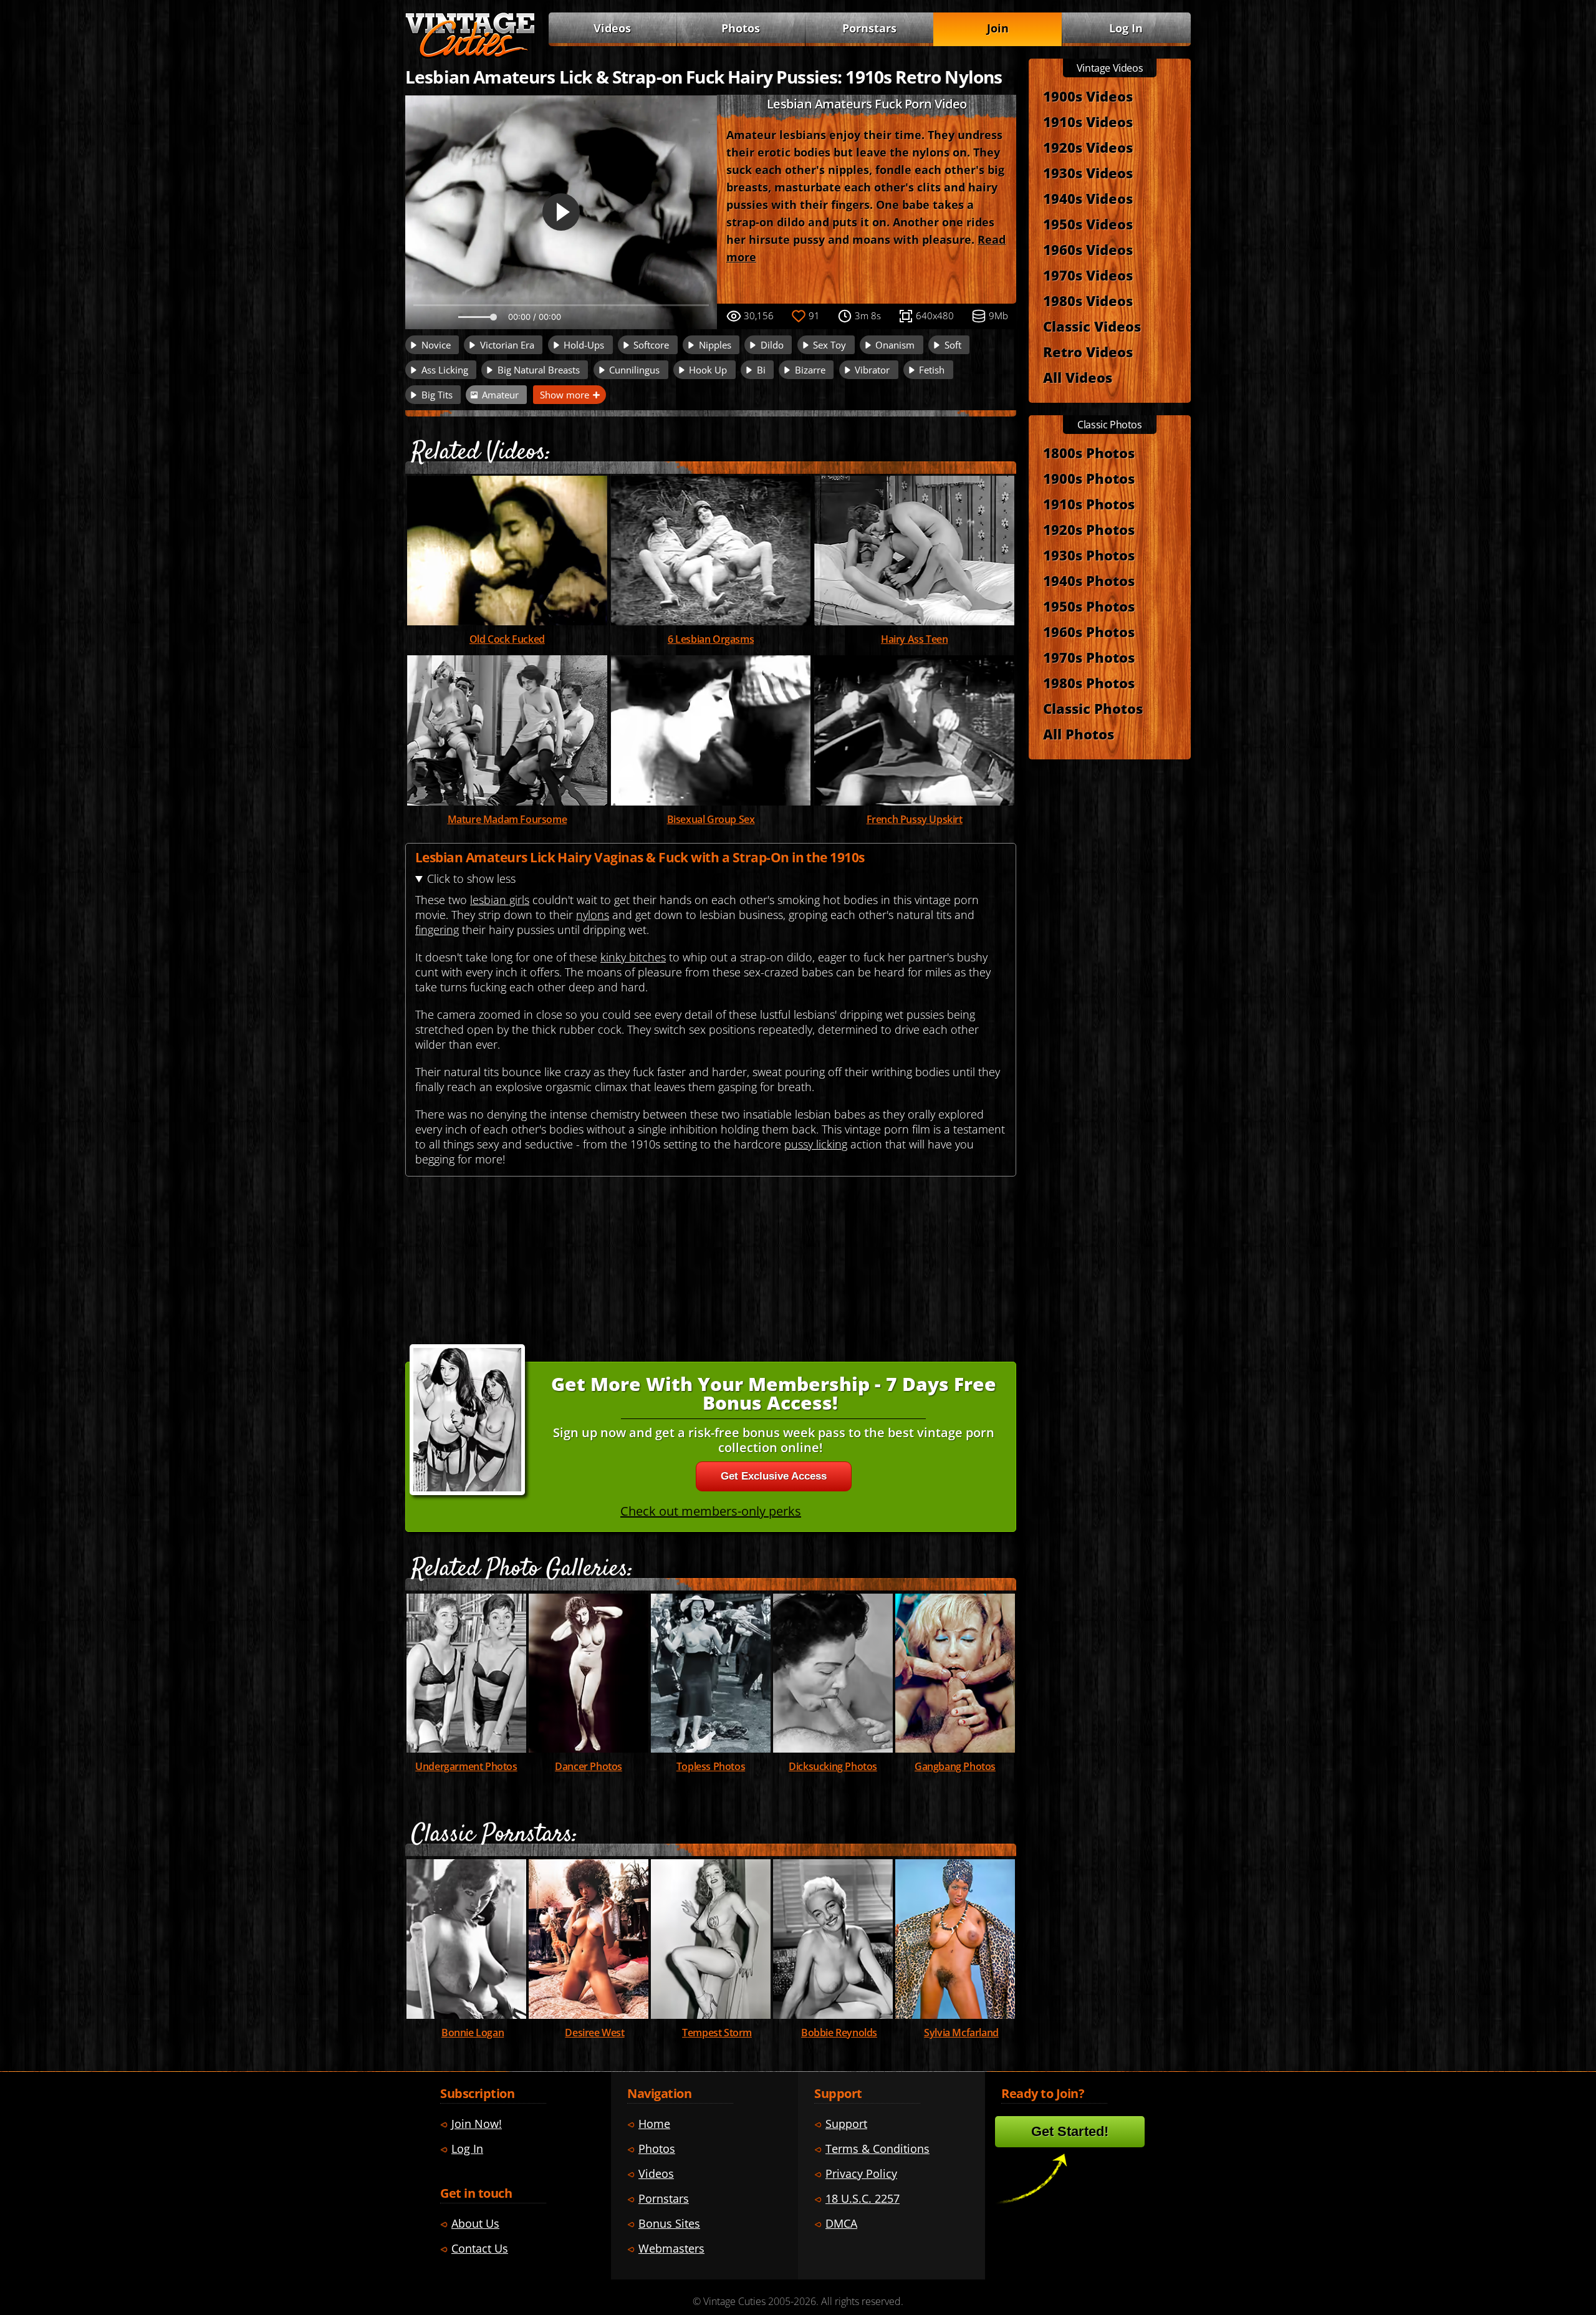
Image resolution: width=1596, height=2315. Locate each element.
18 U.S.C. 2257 (863, 2198)
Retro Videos (1088, 352)
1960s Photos (1089, 632)
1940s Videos (1088, 198)
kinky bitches (633, 957)
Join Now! (477, 2124)
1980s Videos (1088, 301)
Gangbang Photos (955, 1766)
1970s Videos (1088, 275)
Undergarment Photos (466, 1766)
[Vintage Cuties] (470, 54)
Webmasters (671, 2248)
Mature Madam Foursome (507, 819)
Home (654, 2124)
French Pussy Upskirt (915, 819)
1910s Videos (1088, 122)
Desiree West (594, 2033)
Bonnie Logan (473, 2033)
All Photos (1079, 734)
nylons (593, 915)
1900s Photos (1089, 478)
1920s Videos (1088, 147)
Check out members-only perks (711, 1511)
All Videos (1078, 377)
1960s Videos (1088, 249)
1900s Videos (1088, 96)
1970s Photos (1089, 657)
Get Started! (1070, 2131)
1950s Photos (1089, 606)
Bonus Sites (669, 2223)
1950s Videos (1088, 224)
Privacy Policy (861, 2173)
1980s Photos (1089, 683)
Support (846, 2124)
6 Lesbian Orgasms (711, 639)
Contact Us (480, 2248)
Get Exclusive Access (774, 1476)
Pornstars (869, 28)
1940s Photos (1089, 580)
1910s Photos (1089, 504)
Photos (741, 28)
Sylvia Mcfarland (961, 2033)
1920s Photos (1089, 529)
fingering (437, 930)
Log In (1126, 28)
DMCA (841, 2223)
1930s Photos (1089, 555)
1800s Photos (1089, 453)
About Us (475, 2223)
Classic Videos (1092, 326)
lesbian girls (500, 900)
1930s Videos (1088, 173)
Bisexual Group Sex (711, 819)
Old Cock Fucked (507, 639)
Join (998, 28)
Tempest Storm (717, 2033)
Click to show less (471, 878)
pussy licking (816, 1144)
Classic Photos (1093, 708)
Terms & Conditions (877, 2149)
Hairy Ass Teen (914, 639)
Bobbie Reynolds (839, 2033)
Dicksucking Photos (833, 1766)
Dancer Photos (589, 1766)
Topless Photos (711, 1766)
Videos (612, 28)
